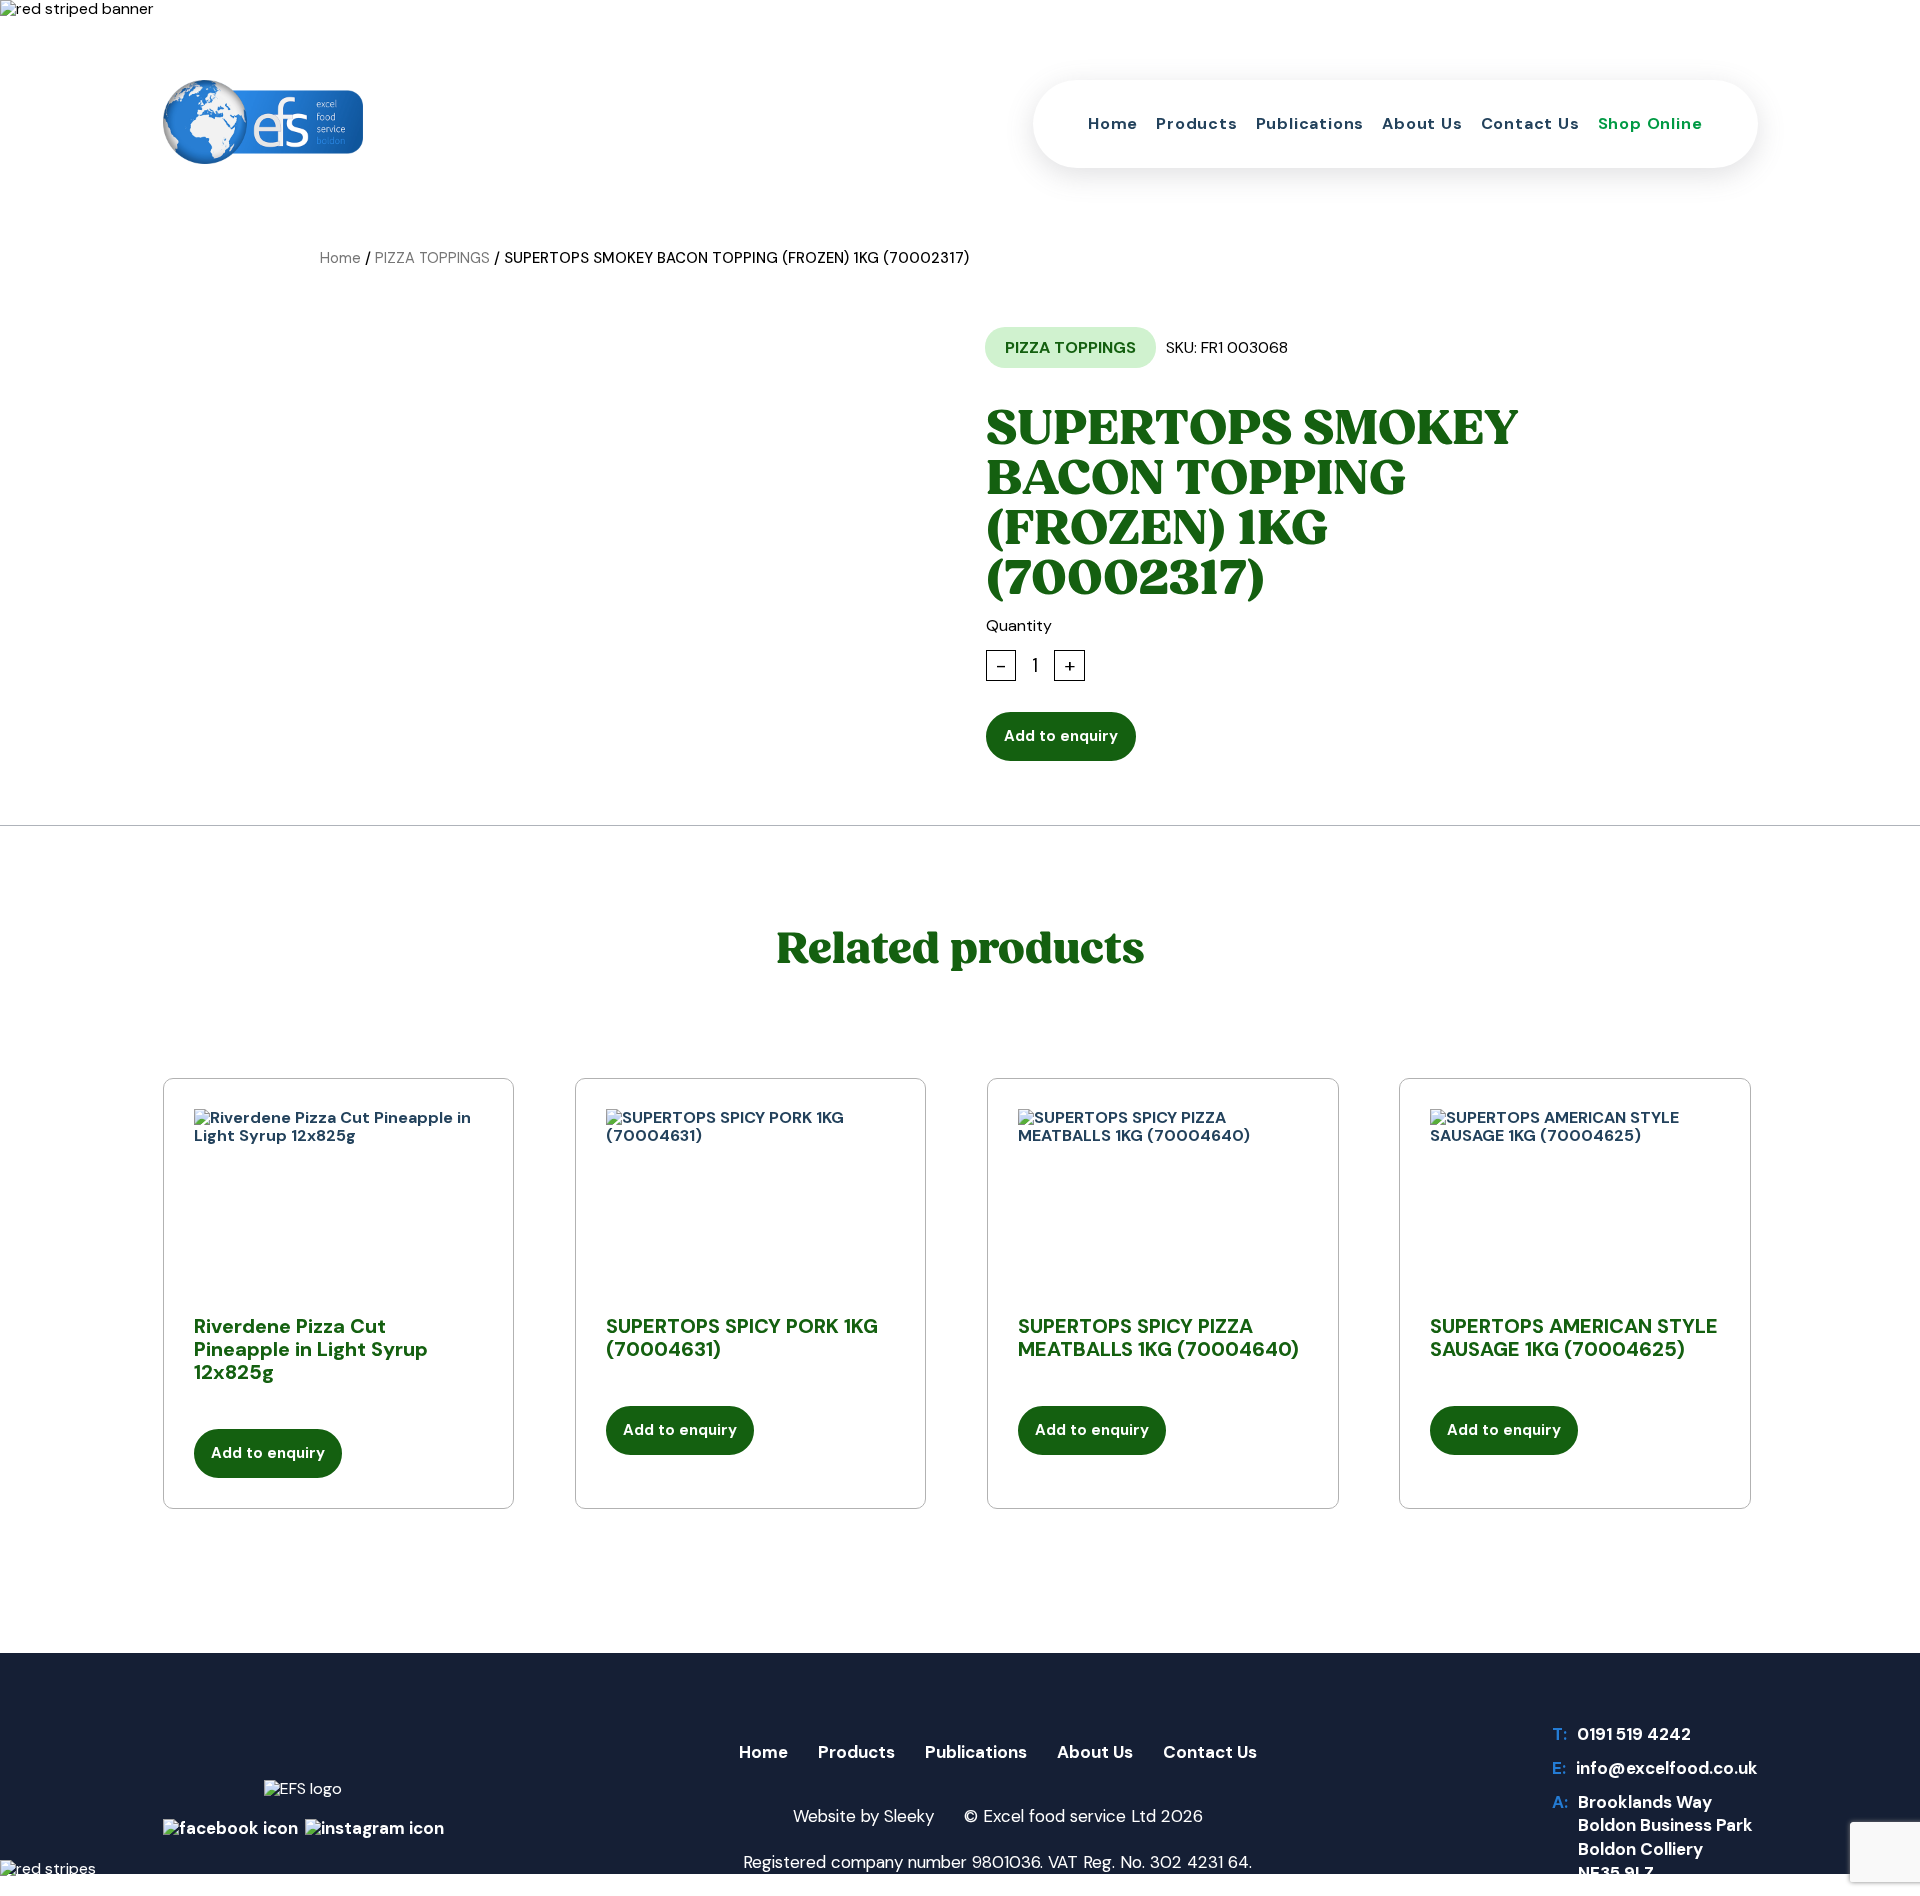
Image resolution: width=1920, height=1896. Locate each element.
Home (1113, 123)
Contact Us (1530, 123)
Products (1196, 123)
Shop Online (1650, 123)
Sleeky (909, 1816)
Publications (1310, 123)
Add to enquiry (1061, 736)
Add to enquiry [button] (268, 1453)
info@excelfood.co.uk (1667, 1769)
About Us (1422, 123)
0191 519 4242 (1634, 1735)
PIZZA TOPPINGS (432, 258)
